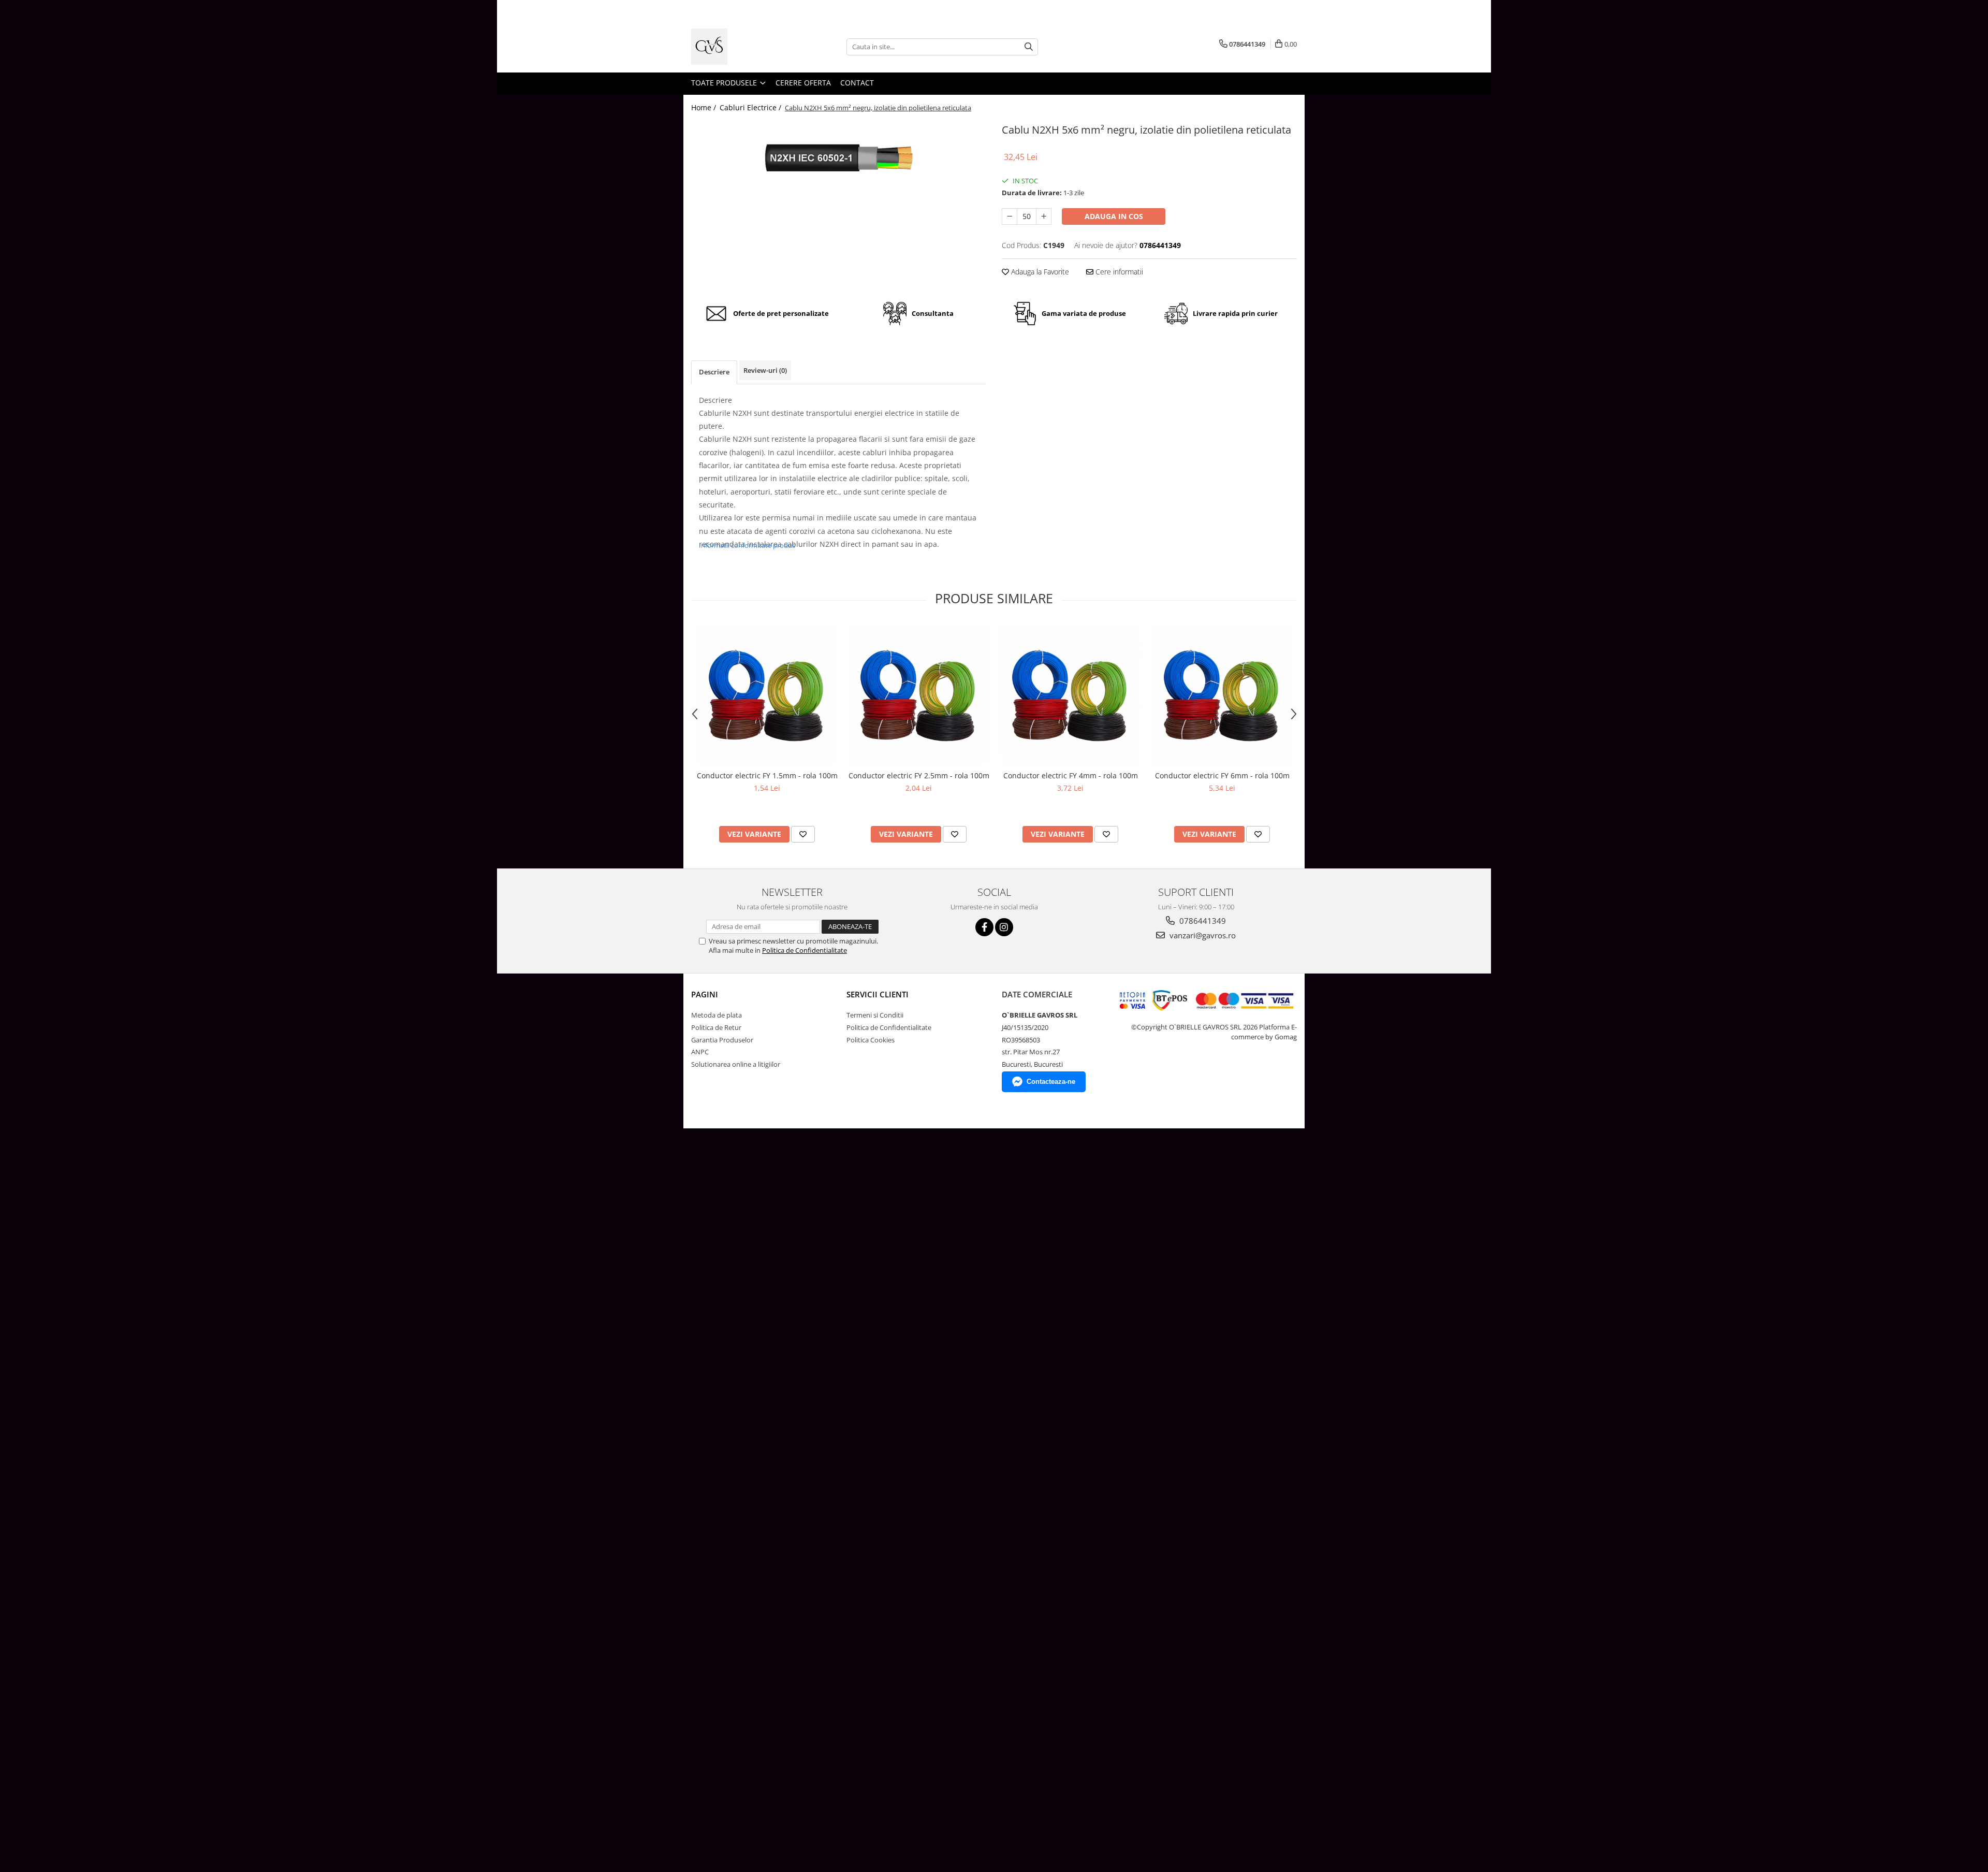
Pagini (705, 994)
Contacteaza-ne (1051, 1082)
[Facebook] (984, 927)
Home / (705, 107)
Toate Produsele (725, 83)
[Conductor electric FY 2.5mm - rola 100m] (919, 695)
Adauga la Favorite (1039, 272)
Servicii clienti (878, 994)
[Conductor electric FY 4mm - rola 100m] (1070, 695)
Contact (857, 83)
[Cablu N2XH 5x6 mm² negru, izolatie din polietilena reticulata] (839, 158)
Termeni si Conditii (875, 1015)
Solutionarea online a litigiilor (736, 1064)
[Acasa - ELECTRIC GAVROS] (743, 47)
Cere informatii (1118, 272)
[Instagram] (1004, 927)
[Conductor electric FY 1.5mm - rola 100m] (767, 695)
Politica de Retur (716, 1027)
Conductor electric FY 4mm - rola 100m (1071, 775)
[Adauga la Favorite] (803, 834)
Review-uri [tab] (765, 370)
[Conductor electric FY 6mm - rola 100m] (1222, 695)
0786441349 (1202, 921)
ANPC (700, 1052)
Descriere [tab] (714, 372)
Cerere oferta (803, 83)
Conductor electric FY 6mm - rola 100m (1222, 775)
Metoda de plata (717, 1015)
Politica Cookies (871, 1040)
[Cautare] (1029, 47)
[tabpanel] (839, 158)
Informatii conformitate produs (747, 545)
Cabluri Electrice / (751, 107)
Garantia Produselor (722, 1040)
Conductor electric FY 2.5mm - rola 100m (919, 775)
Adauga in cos (1114, 216)
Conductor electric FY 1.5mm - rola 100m (767, 775)
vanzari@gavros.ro (1202, 935)
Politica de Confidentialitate (805, 950)
